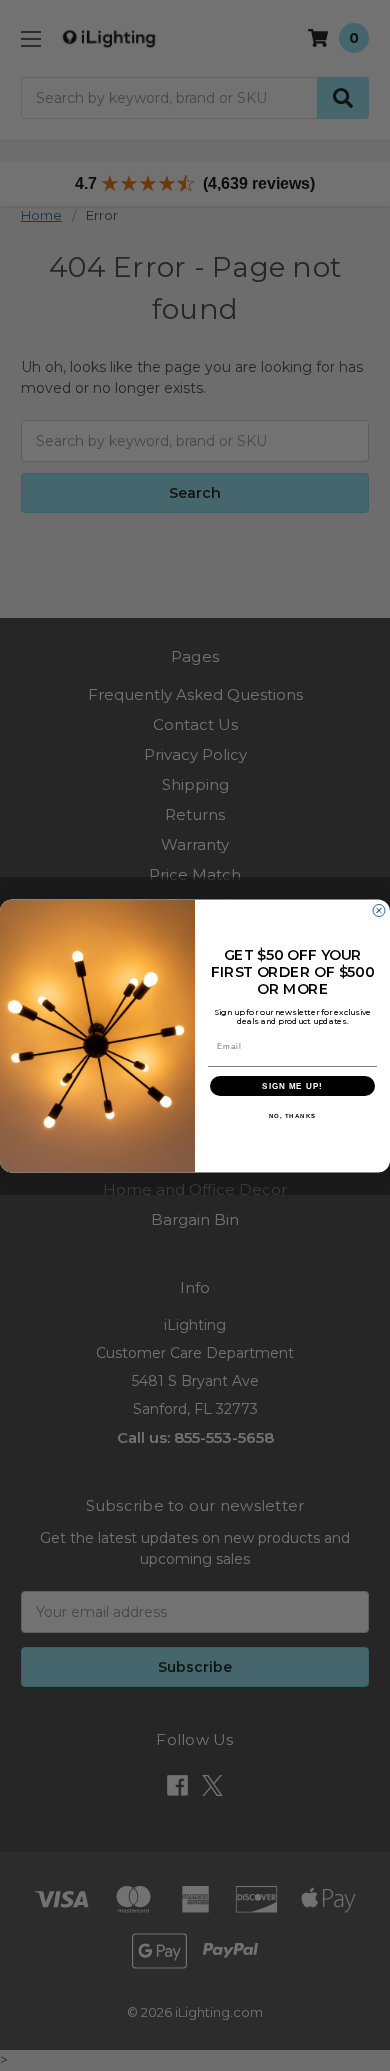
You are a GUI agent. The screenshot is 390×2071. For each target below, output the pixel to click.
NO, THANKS (293, 1115)
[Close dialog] (379, 910)
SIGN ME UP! (292, 1085)
